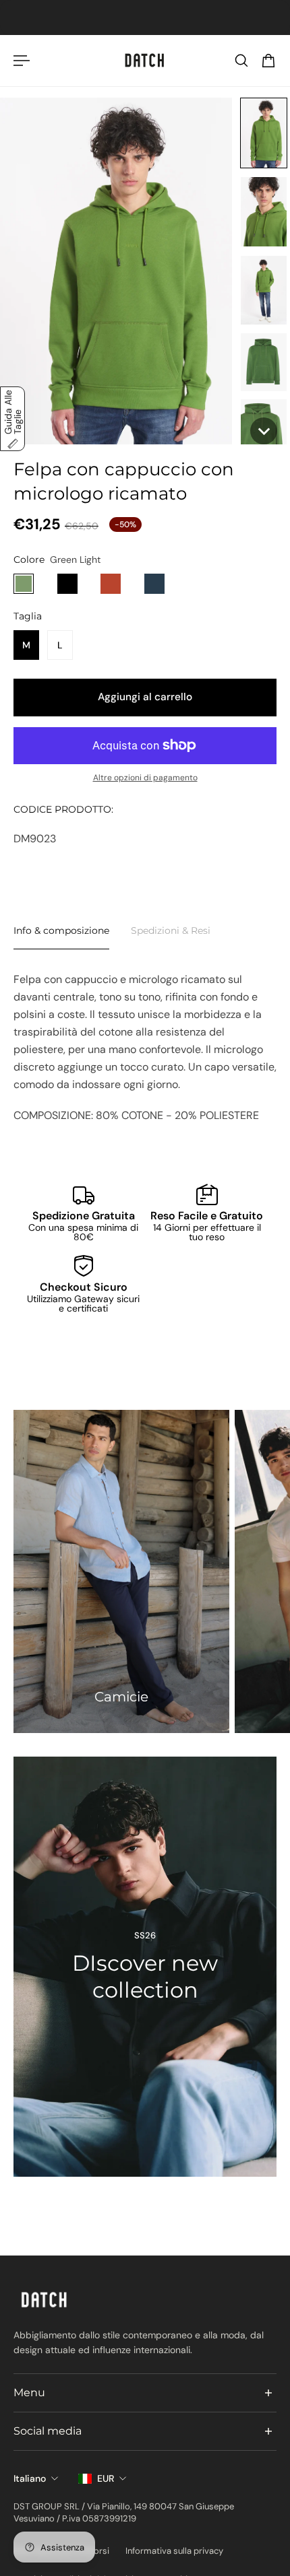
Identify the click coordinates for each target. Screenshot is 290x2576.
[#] (145, 1967)
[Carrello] (268, 61)
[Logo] (145, 61)
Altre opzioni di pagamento (145, 778)
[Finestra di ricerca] (241, 61)
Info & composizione (61, 930)
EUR (106, 2478)
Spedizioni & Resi (171, 930)
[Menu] (22, 61)
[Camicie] (121, 1571)
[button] (264, 133)
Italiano (30, 2478)
